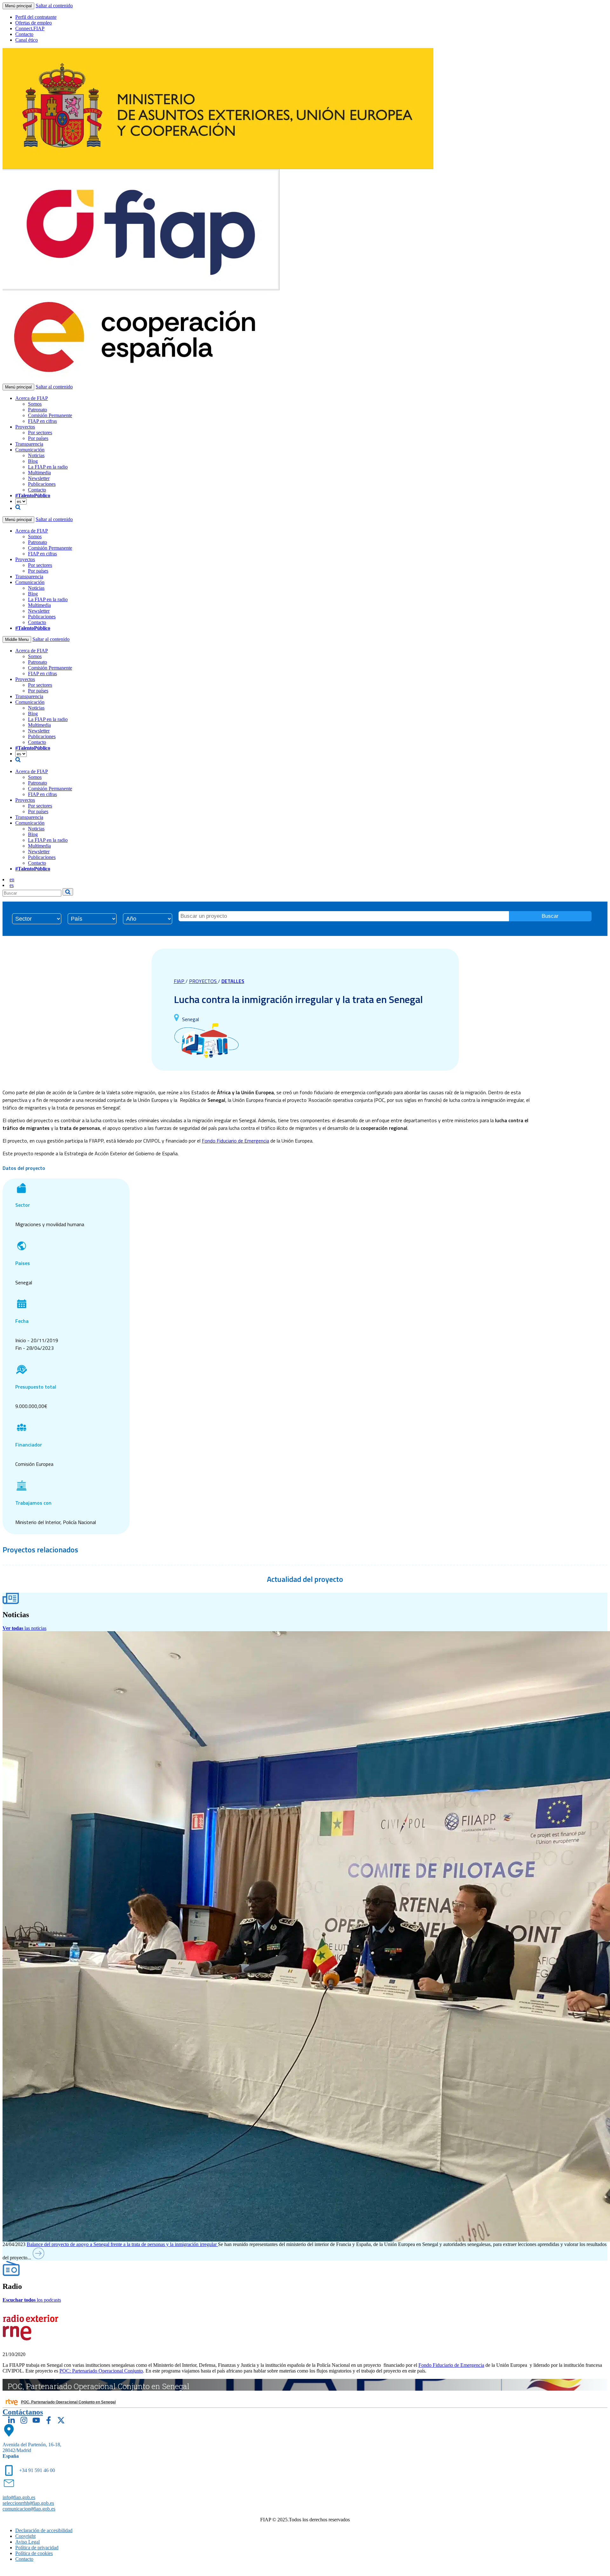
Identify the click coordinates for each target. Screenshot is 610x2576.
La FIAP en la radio (48, 467)
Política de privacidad (37, 2548)
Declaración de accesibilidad (44, 2530)
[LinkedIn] (11, 2420)
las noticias (24, 1628)
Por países (38, 438)
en (12, 879)
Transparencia (29, 444)
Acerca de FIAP (32, 398)
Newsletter (39, 478)
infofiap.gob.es (19, 2497)
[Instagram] (24, 2420)
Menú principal (18, 6)
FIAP (180, 981)
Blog (33, 461)
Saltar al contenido (54, 6)
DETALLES (233, 981)
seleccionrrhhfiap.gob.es (28, 2503)
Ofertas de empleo (34, 23)
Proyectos (25, 427)
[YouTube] (36, 2420)
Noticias (36, 455)
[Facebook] (49, 2420)
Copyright (25, 2536)
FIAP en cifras (42, 421)
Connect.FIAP (30, 28)
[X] (61, 2420)
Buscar (550, 916)
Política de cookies (34, 2553)
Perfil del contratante (36, 17)
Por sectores (40, 433)
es (12, 885)
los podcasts (32, 2300)
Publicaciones (42, 484)
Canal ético (27, 40)
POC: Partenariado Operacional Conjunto (101, 2371)
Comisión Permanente (50, 415)
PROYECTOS (203, 981)
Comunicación (30, 450)
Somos (35, 404)
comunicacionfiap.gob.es (29, 2509)
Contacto (24, 34)
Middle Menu (17, 639)
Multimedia (39, 473)
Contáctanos (23, 2412)
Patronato (37, 410)
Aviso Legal (27, 2542)
